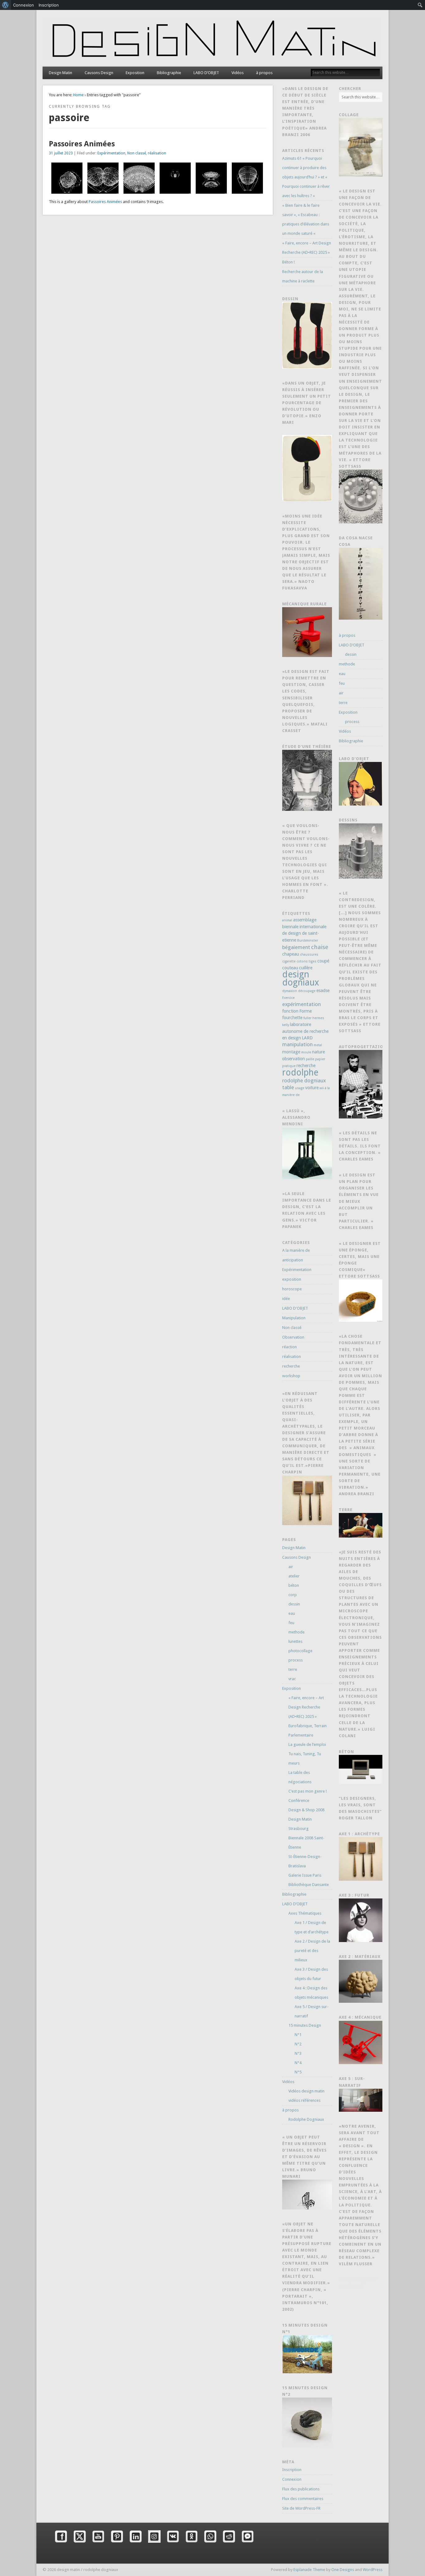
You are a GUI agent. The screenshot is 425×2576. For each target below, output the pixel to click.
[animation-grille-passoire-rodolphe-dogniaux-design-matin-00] (247, 178)
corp (293, 1595)
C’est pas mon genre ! (308, 1791)
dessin (294, 1604)
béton (294, 1585)
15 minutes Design (305, 2025)
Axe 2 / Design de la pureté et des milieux (312, 1951)
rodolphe (300, 1073)
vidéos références (304, 2100)
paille (310, 1059)
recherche (306, 1066)
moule (306, 1052)
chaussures (309, 955)
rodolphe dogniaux (304, 1080)
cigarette (289, 961)
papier (320, 1059)
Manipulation (294, 1318)
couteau (290, 968)
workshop (291, 1376)
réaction (290, 1347)
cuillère (306, 968)
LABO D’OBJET (206, 73)
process (296, 1660)
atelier (294, 1576)
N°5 (298, 2072)
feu (291, 1623)
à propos (264, 73)
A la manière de (296, 1250)
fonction (290, 1011)
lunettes (295, 1641)
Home (78, 95)
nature (318, 1052)
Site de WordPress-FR (301, 2508)
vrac (292, 1679)
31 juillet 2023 (61, 153)
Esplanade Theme (309, 2570)
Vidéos (238, 73)
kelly (286, 1025)
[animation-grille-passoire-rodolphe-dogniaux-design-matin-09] (211, 178)
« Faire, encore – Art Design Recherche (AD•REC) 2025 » (306, 1707)
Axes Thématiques (305, 1913)
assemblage (305, 920)
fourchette (292, 1018)
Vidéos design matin (306, 2091)
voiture (312, 1088)
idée (286, 1299)
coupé (323, 961)
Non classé (137, 153)
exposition (292, 1279)
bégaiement (296, 947)
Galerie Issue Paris (305, 1875)
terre (293, 1669)
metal (318, 1045)
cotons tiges (306, 961)
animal (287, 920)
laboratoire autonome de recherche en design (305, 1031)
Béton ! (288, 262)
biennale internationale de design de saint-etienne (304, 933)
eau (292, 1613)
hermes (318, 1018)
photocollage (300, 1651)
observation (294, 1059)
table (288, 1087)
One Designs (343, 2570)
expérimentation (301, 1004)
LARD (307, 1038)
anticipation (293, 1260)
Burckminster (308, 941)
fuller (307, 1018)
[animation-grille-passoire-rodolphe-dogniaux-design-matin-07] (175, 178)
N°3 (298, 2053)
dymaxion (290, 991)
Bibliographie (169, 73)
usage (300, 1088)
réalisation (157, 153)
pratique (289, 1066)
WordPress (373, 2570)
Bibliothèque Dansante (309, 1885)
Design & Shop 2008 (306, 1810)
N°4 (298, 2063)
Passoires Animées (82, 144)
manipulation (297, 1044)
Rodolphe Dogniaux (306, 2119)
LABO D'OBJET (295, 1308)
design (296, 974)
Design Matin (61, 73)
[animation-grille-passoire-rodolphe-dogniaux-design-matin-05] (103, 178)
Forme (306, 1011)
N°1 (298, 2035)
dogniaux (301, 982)
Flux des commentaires (303, 2499)
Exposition (135, 73)
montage (291, 1052)
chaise (320, 947)
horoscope (292, 1289)
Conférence (299, 1801)
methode (297, 1632)
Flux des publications (301, 2489)
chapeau (291, 954)
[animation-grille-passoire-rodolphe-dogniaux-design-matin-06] (139, 178)
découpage (307, 991)
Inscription (292, 2470)
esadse (323, 990)
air (291, 1567)
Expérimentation (111, 153)
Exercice (288, 998)
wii (322, 1088)
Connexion (292, 2479)
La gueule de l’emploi (307, 1744)
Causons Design (99, 73)
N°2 (298, 2044)
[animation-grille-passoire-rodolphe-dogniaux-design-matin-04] (67, 178)
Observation (293, 1337)
